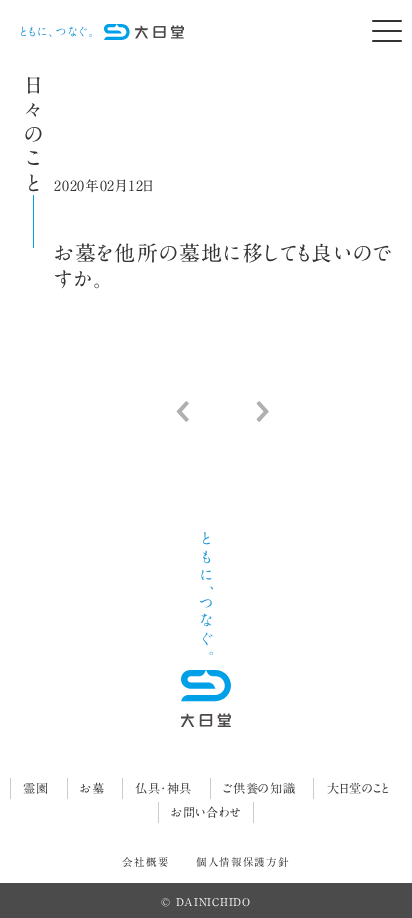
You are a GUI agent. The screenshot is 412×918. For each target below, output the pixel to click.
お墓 (92, 788)
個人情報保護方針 (243, 862)
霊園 (35, 788)
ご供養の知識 (259, 788)
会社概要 (145, 862)
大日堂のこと (358, 788)
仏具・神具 (163, 788)
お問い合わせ (206, 812)
